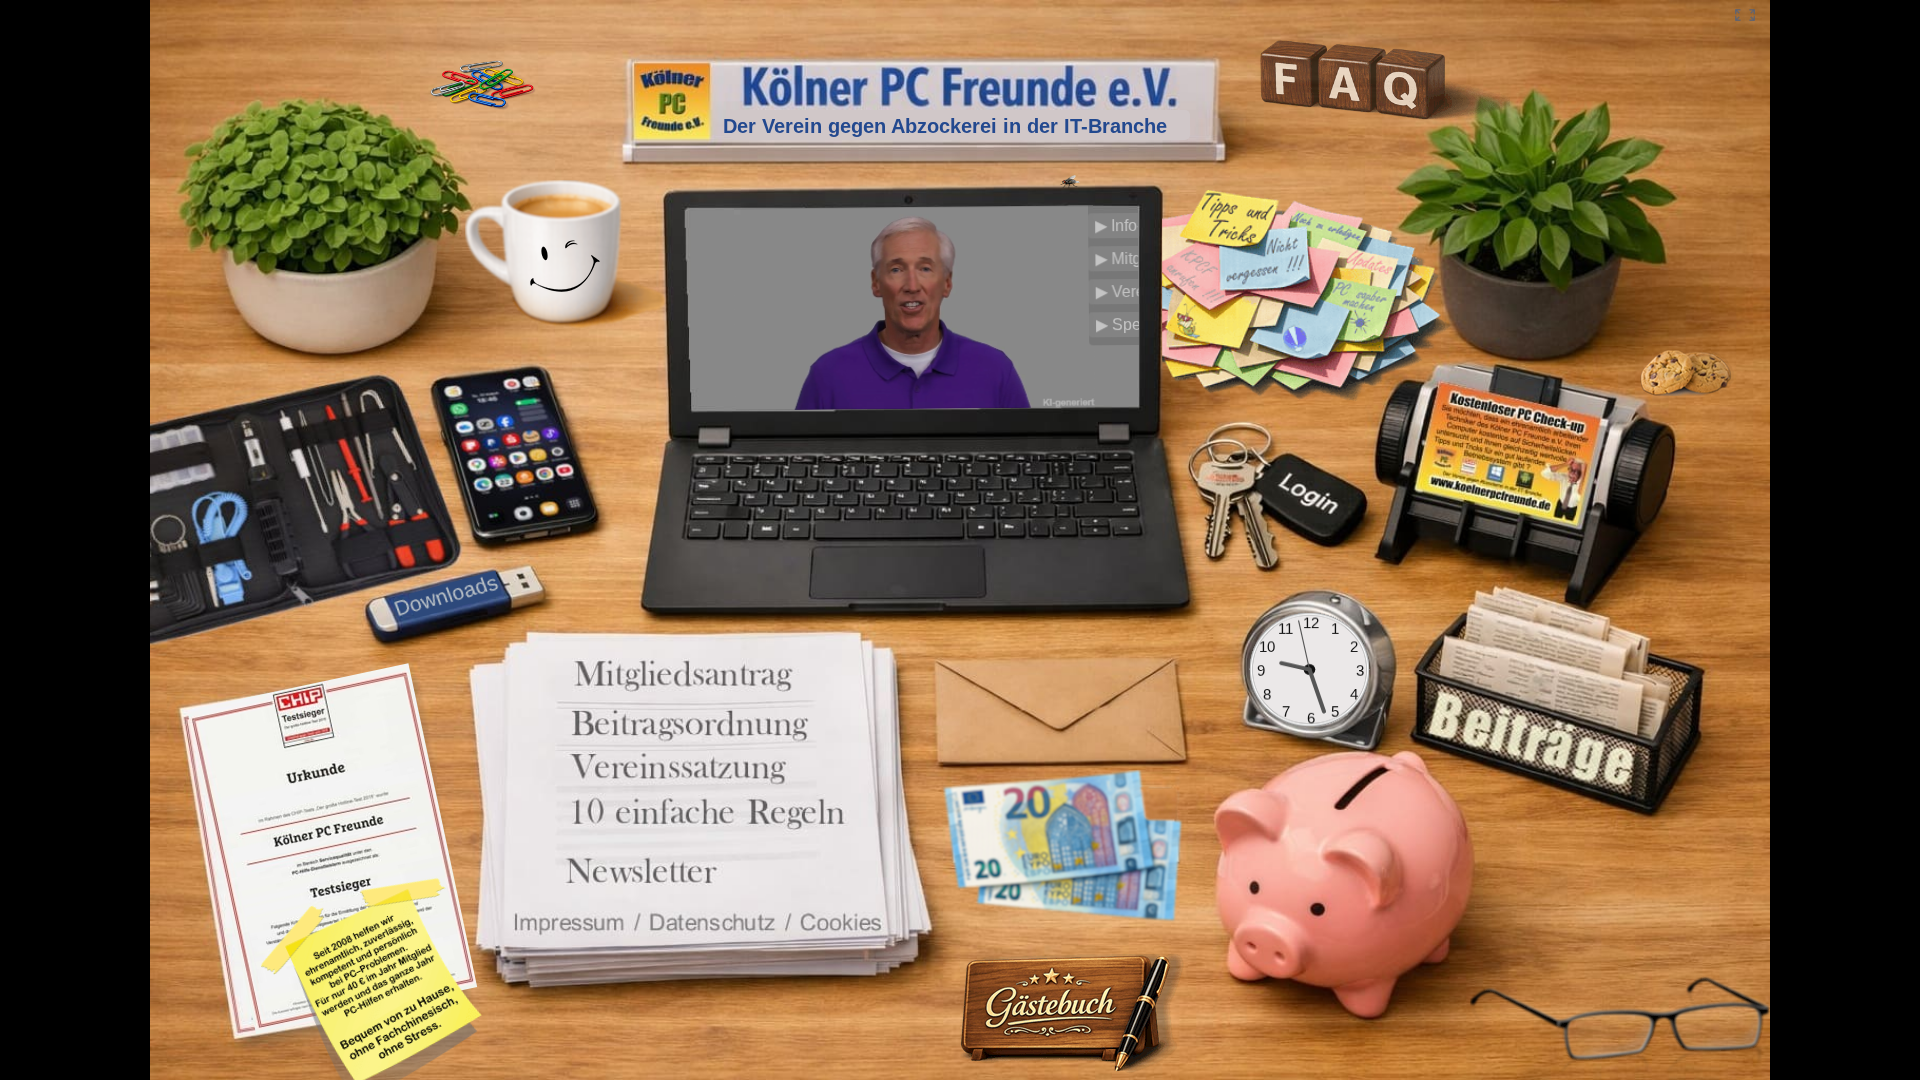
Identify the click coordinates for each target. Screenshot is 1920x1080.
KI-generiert (1072, 399)
